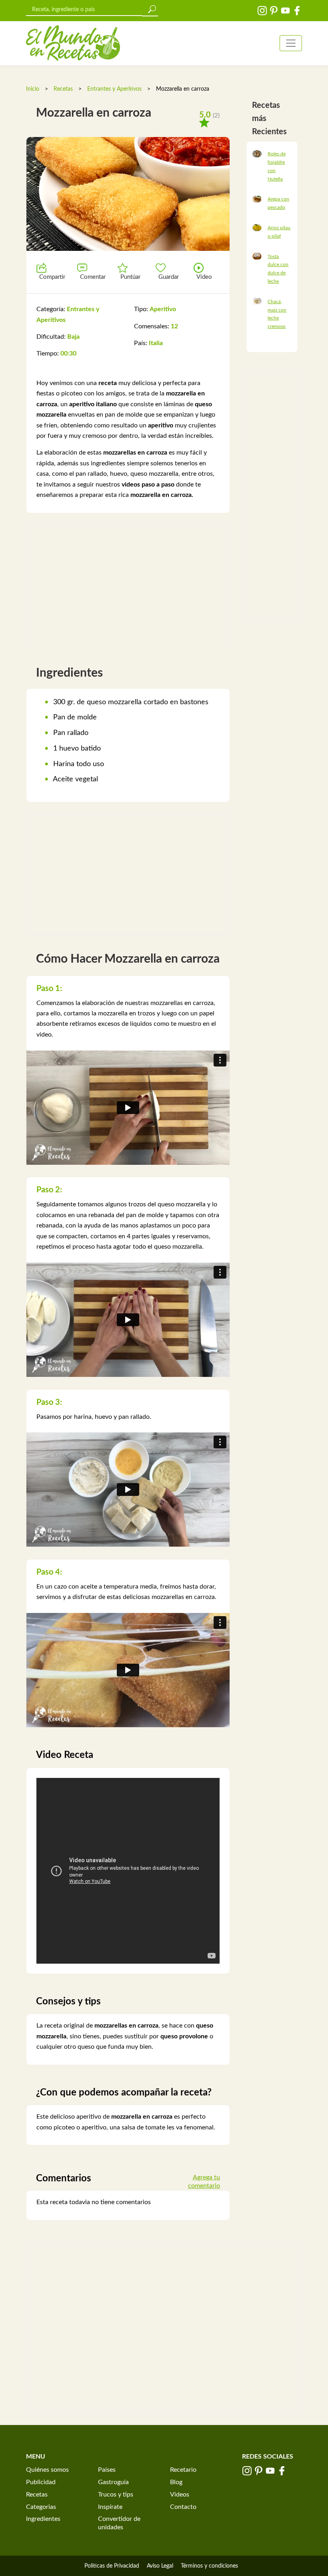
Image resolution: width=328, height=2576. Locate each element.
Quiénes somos (47, 2470)
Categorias (41, 2507)
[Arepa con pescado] (257, 199)
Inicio (33, 89)
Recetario (183, 2470)
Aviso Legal (160, 2566)
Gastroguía (113, 2482)
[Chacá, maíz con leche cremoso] (257, 301)
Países (107, 2470)
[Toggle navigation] (291, 43)
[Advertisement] (128, 586)
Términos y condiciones (209, 2566)
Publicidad (41, 2482)
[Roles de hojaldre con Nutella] (257, 153)
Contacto (183, 2507)
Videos (180, 2495)
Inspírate (110, 2507)
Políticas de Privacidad (112, 2566)
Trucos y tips (116, 2495)
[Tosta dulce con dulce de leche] (257, 256)
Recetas (63, 89)
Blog (176, 2482)
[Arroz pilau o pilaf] (257, 227)
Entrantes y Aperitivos (114, 89)
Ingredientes (43, 2519)
